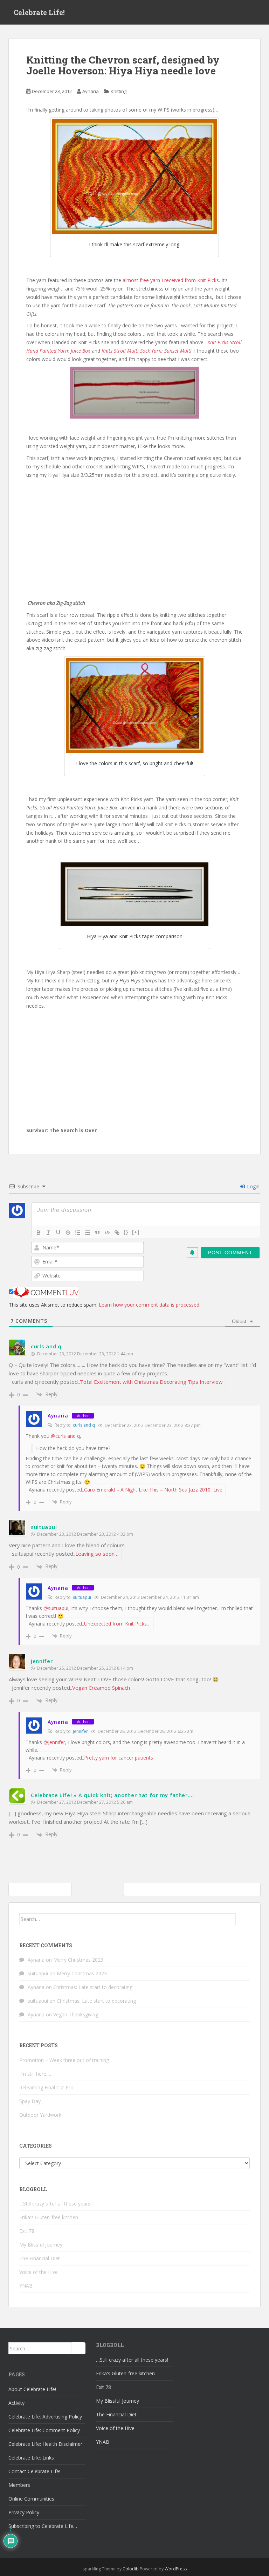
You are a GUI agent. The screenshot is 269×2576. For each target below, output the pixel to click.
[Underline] (58, 1233)
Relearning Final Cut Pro (46, 2087)
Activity (16, 2403)
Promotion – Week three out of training (64, 2060)
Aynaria (91, 91)
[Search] (243, 1919)
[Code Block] (107, 1233)
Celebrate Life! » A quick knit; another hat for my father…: (112, 1795)
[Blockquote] (97, 1233)
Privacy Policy (24, 2512)
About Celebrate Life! (32, 2389)
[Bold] (39, 1233)
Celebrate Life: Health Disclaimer (45, 2444)
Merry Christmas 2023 (78, 1960)
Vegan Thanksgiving (76, 2014)
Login (253, 1186)
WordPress (176, 2569)
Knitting (119, 91)
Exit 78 (27, 2231)
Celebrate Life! (39, 12)
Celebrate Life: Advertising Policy (45, 2417)
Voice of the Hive (39, 2272)
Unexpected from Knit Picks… (117, 1624)
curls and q (46, 1346)
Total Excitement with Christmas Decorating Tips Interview (151, 1382)
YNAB (26, 2286)
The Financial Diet (40, 2258)
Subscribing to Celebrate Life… (43, 2526)
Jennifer (42, 1661)
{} (126, 1232)
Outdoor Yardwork (40, 2115)
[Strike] (68, 1233)
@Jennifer (54, 1742)
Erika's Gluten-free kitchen (49, 2217)
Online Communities (31, 2499)
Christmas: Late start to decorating (93, 1987)
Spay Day (30, 2101)
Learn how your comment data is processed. (150, 1305)
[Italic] (48, 1233)
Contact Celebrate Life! (34, 2471)
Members (19, 2485)
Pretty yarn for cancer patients (119, 1758)
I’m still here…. (35, 2074)
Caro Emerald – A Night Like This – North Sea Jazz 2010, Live (153, 1490)
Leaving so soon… (97, 1554)
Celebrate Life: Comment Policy (44, 2430)
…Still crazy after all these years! (55, 2204)
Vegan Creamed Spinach (101, 1688)
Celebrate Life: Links (31, 2458)
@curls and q (65, 1436)
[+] (136, 1232)
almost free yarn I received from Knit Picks (171, 280)
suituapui (44, 1527)
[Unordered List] (88, 1233)
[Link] (117, 1233)
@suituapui (56, 1608)
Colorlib (131, 2569)
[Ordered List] (78, 1233)
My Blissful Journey (41, 2245)
